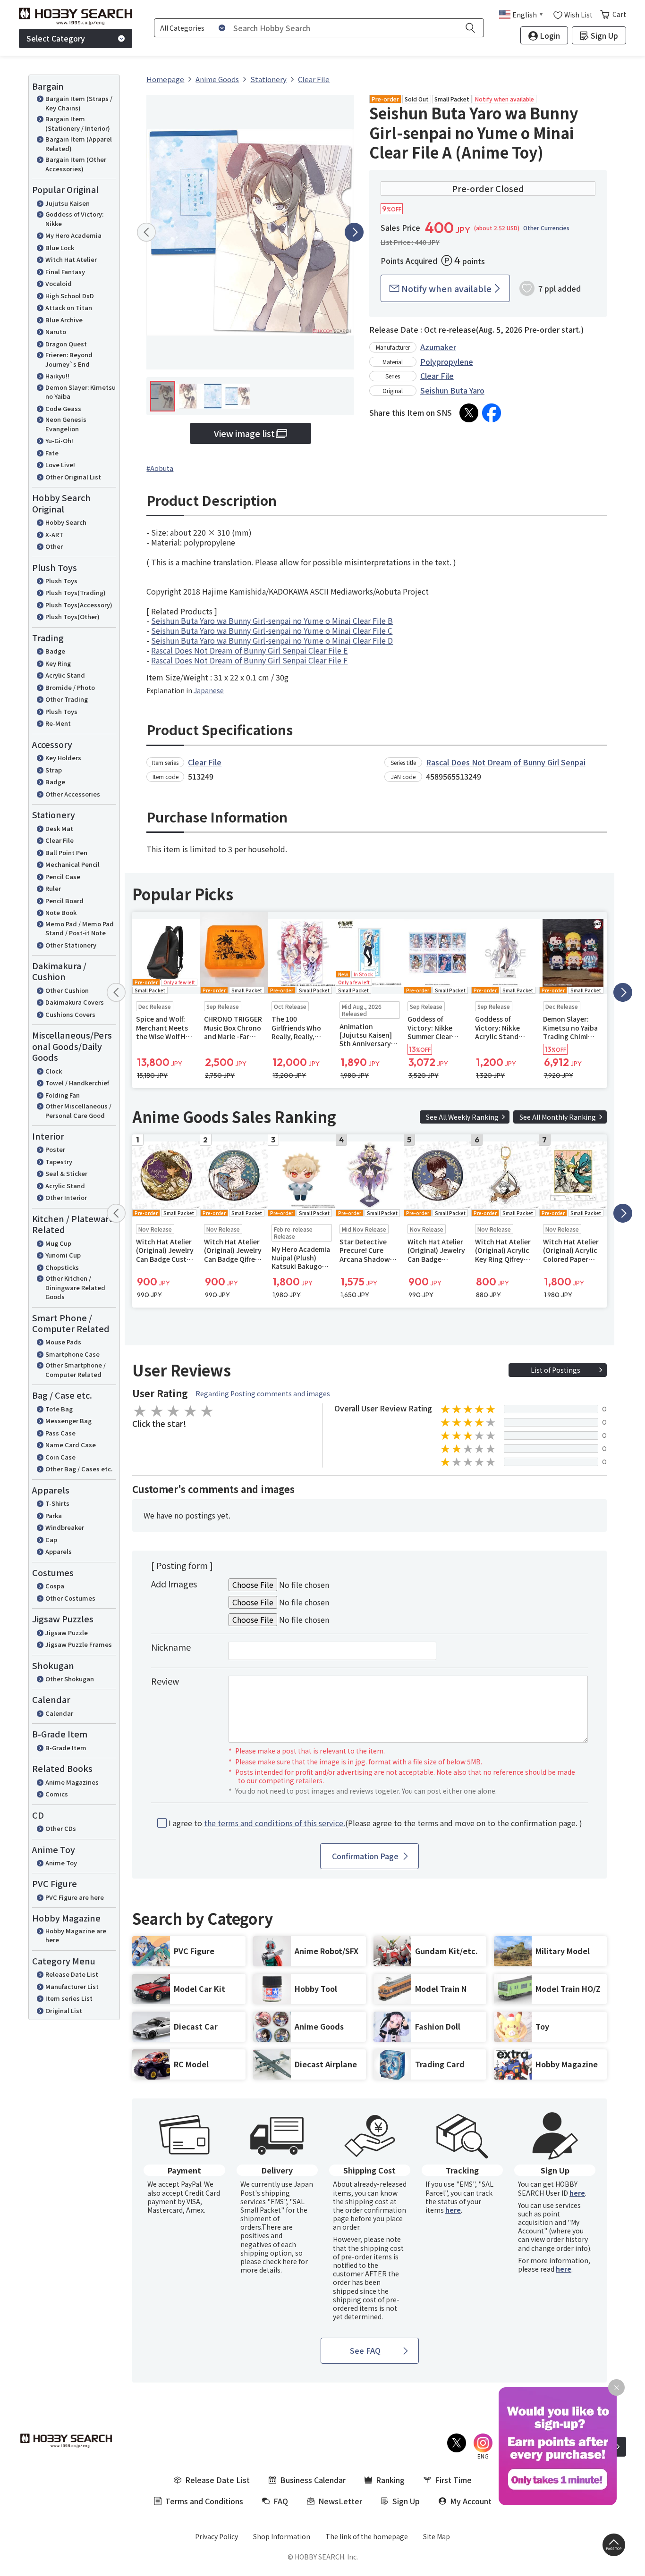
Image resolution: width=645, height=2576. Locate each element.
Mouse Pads (63, 1342)
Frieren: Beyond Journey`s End (69, 359)
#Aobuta (160, 468)
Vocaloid (59, 283)
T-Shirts (57, 1503)
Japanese (209, 690)
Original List (64, 2010)
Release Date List (72, 1974)
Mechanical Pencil (72, 864)
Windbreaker (65, 1527)
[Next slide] (354, 232)
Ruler (53, 888)
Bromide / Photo (70, 687)
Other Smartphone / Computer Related (76, 1370)
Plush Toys (61, 581)
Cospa (55, 1586)
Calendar (59, 1713)
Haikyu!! (57, 376)
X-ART (54, 534)
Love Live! (60, 465)
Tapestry (59, 1162)
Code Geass (63, 408)
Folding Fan (63, 1095)
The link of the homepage (367, 2536)
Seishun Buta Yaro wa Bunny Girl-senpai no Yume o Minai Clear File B (272, 621)
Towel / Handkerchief (77, 1083)
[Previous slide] (146, 232)
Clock (54, 1071)
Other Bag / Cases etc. (79, 1469)
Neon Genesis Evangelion (66, 424)
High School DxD (70, 296)
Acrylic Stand (65, 675)
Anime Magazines (72, 1782)
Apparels (59, 1551)
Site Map (437, 2536)
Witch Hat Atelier (71, 259)
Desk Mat (59, 828)
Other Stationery (71, 945)
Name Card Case (71, 1445)
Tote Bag (59, 1409)
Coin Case (60, 1457)
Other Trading (67, 699)
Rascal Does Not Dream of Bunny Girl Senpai (506, 762)
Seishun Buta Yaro (452, 390)
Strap (54, 770)
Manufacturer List (72, 1986)
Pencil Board (64, 901)
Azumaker (438, 347)
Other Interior (66, 1197)
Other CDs (61, 1828)
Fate (52, 453)
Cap (51, 1540)
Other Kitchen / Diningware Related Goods (75, 1287)
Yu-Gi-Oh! (59, 441)
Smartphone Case (72, 1354)
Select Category (56, 38)
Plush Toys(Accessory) (79, 605)
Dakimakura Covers (75, 1002)
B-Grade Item (66, 1748)
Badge (55, 651)
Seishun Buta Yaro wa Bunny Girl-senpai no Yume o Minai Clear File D (272, 640)
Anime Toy (61, 1863)
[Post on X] (469, 413)
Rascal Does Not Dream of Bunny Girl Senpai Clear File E (249, 650)
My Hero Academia (73, 235)
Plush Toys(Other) (72, 617)
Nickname (171, 1647)
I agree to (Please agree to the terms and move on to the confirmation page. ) (375, 1823)
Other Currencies (546, 228)
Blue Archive (64, 320)
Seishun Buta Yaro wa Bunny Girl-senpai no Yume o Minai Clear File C (272, 630)
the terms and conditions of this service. (275, 1823)
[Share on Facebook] (492, 413)
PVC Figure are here (75, 1897)
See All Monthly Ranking (558, 1117)
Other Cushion (67, 990)
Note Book (61, 912)
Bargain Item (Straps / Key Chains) (79, 103)
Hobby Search (66, 522)
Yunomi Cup (63, 1255)
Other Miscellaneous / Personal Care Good (78, 1111)
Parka (54, 1515)
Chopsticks (62, 1267)
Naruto (56, 331)
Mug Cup (58, 1243)
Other (54, 546)
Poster (55, 1149)
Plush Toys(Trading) (76, 592)
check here (280, 2261)
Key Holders (63, 758)
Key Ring (58, 663)
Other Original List (73, 477)
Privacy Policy (216, 2536)
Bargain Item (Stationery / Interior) (78, 123)
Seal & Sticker (66, 1173)
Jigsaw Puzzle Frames (79, 1644)
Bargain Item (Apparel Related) (79, 144)
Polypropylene (447, 361)
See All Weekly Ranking (462, 1117)
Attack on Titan (69, 307)
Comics (57, 1794)
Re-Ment (58, 723)
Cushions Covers (70, 1014)
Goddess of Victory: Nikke (74, 219)
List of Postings (556, 1370)
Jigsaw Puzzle (67, 1632)
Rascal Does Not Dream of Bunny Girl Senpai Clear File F (249, 660)
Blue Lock (60, 248)
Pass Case (60, 1433)
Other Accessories (73, 794)
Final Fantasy (65, 272)
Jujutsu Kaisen (68, 203)
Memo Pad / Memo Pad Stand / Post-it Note (80, 928)
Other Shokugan (70, 1679)
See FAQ (365, 2350)
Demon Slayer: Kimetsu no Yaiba (81, 392)
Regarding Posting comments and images (263, 1393)
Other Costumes (70, 1598)
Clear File (59, 840)
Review (165, 1681)
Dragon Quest (66, 344)
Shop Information (282, 2536)
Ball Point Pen (66, 852)
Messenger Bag (68, 1421)
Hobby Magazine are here (76, 1935)
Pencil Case (63, 877)
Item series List (69, 1998)
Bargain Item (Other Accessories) (76, 164)
